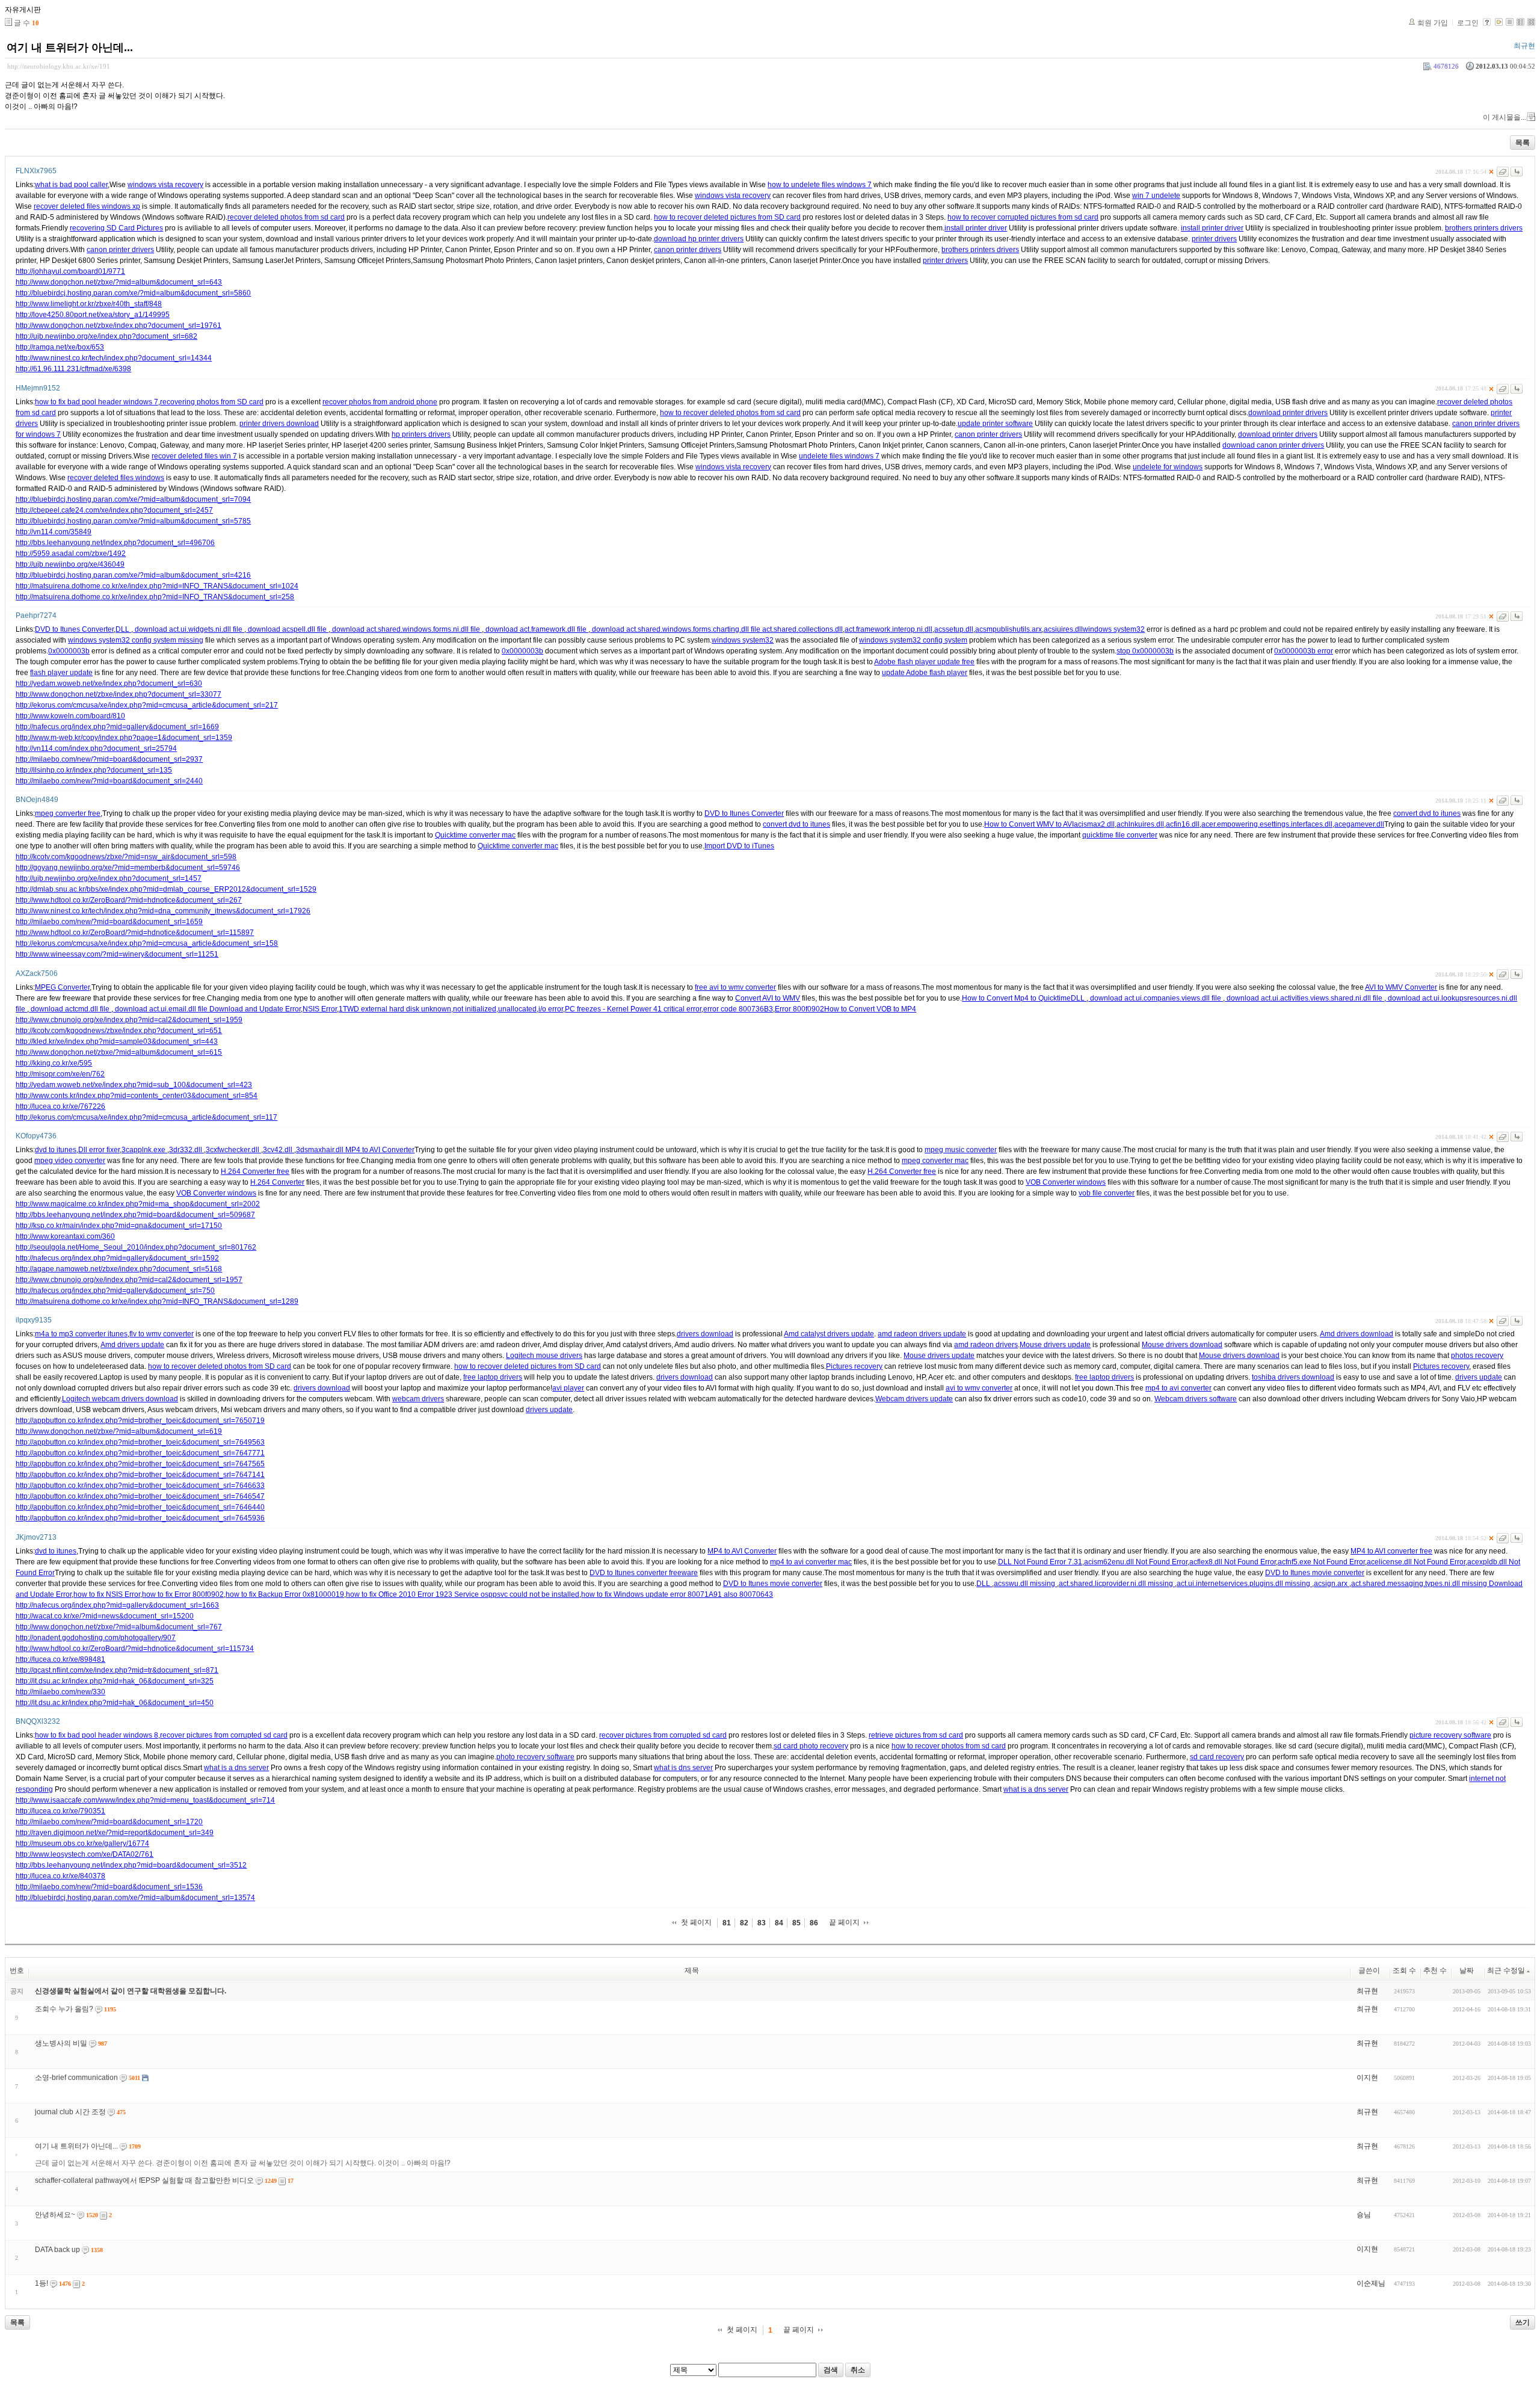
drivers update (1479, 1377)
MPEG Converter (62, 987)
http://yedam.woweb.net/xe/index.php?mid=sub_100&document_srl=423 (134, 1085)
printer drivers (1214, 239)
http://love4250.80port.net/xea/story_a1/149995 (93, 315)
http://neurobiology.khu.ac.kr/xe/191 (59, 66)
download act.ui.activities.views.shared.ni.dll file (1304, 998)
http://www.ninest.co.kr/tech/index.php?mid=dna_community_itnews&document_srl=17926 (163, 911)
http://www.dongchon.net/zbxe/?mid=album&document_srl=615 (119, 1052)
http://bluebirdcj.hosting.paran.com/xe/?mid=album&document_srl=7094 (133, 499)
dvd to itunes (56, 1150)
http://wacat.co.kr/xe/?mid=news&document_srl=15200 (105, 1616)
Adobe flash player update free (924, 662)
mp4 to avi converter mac (811, 1562)
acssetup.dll (954, 629)
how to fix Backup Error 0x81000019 (285, 1594)
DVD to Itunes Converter (74, 629)
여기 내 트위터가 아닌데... (70, 48)
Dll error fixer (99, 1150)
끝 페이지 (844, 1922)
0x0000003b (69, 651)
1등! (42, 2283)
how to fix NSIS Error (107, 1594)
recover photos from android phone (380, 402)
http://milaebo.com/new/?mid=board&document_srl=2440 (109, 781)
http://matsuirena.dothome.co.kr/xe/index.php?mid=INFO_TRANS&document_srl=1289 (157, 1301)
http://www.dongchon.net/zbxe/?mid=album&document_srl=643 (119, 282)
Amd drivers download (1357, 1334)
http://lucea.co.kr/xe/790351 (60, 1811)
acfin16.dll (1183, 824)
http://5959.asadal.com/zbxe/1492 (71, 554)
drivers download (705, 1334)
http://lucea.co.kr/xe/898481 (60, 1659)
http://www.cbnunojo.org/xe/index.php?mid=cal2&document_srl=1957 (129, 1280)
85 (796, 1923)
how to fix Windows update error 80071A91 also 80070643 (677, 1594)
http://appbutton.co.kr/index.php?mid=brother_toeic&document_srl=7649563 (140, 1442)
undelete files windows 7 (839, 456)
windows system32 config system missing (136, 640)
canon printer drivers (120, 250)
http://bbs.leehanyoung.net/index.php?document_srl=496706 (115, 543)
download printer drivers (1288, 413)
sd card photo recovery (811, 1746)
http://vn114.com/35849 (54, 532)
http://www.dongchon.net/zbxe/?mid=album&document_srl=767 (119, 1627)
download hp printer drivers (699, 239)
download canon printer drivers (1273, 445)
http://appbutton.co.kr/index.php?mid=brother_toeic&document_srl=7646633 (140, 1486)
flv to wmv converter (162, 1334)
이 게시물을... (1505, 117)
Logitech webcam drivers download (120, 1399)
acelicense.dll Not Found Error (1416, 1562)
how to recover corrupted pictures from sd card (1023, 217)
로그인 (1468, 23)
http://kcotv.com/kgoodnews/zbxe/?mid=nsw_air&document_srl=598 (126, 857)
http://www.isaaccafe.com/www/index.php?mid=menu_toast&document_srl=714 (145, 1800)
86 (814, 1923)
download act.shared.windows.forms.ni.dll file (406, 629)
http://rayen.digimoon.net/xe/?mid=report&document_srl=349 (115, 1833)
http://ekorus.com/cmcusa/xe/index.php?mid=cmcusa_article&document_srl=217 (147, 705)
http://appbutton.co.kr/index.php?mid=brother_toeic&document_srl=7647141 (140, 1475)
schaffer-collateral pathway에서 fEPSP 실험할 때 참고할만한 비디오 (144, 2180)
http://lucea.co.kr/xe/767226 (60, 1106)
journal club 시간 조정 (70, 2112)
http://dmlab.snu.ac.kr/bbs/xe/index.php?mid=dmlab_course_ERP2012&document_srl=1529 (166, 889)
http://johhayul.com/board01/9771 (70, 271)
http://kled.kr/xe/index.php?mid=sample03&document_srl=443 (117, 1041)
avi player (568, 1388)
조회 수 (1404, 1970)
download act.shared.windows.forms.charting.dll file (676, 629)
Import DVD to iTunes (739, 846)
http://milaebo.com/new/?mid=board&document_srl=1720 (109, 1822)
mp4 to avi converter (1178, 1388)
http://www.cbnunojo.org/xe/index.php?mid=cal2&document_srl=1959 (129, 1020)
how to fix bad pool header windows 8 (97, 1735)
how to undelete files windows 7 (820, 185)
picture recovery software (1450, 1735)
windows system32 (1114, 629)
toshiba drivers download (1293, 1377)
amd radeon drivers (986, 1345)
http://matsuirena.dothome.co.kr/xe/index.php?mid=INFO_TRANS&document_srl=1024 (157, 586)
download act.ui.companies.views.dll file (1156, 998)
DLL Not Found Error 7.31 (1040, 1562)
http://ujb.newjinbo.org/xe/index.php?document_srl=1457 (109, 878)
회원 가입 (1433, 23)
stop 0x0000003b (1145, 651)
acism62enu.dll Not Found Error (1136, 1562)
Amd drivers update (132, 1345)
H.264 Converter (277, 1182)
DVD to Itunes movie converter (1315, 1573)
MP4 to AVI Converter (380, 1150)
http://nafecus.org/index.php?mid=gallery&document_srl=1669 (117, 727)
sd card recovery (1217, 1757)
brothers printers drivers (1484, 228)
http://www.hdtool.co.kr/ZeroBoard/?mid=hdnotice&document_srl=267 (129, 900)
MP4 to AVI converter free (1391, 1551)
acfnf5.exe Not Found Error (1321, 1562)
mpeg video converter (70, 1161)
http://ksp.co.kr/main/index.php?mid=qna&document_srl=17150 (119, 1226)
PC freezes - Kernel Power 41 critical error (633, 1009)
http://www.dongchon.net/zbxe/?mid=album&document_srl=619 (119, 1431)
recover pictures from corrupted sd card (224, 1735)
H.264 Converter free (255, 1171)
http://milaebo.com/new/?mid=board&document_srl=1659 (109, 922)
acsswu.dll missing (1025, 1584)
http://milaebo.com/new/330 (60, 1692)
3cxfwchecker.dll (233, 1150)
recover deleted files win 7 (194, 456)
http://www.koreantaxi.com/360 (65, 1236)
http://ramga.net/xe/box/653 (60, 347)
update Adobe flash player (925, 673)
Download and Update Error (255, 1009)
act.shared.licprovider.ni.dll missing (1117, 1584)
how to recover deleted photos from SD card (220, 1366)
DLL (123, 629)
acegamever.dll (1359, 824)
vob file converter (1107, 1193)
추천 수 (1435, 1970)
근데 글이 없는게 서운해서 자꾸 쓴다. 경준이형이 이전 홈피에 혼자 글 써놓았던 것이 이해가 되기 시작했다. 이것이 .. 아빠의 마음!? (243, 2163)
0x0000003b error (1304, 651)
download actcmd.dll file (70, 1009)
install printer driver (976, 228)
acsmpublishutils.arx (1009, 629)
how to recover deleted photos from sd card (730, 413)
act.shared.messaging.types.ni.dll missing (1420, 1584)
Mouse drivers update (1055, 1345)
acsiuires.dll (1063, 629)
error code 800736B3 (738, 1009)
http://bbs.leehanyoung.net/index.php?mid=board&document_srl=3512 (131, 1865)
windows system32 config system (913, 640)
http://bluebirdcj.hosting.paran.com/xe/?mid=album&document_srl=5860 (133, 293)
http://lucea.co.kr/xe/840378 (60, 1876)
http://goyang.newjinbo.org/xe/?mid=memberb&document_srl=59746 (128, 868)
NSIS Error (320, 1009)
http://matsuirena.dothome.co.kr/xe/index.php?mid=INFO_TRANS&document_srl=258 (155, 597)
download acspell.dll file (287, 629)
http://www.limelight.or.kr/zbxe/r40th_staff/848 (89, 304)
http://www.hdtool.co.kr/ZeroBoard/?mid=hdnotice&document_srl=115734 (135, 1649)
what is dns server (683, 1768)
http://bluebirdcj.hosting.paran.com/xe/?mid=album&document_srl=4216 (133, 575)
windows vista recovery (165, 185)
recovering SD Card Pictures (116, 228)
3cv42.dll (279, 1150)
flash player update (61, 673)
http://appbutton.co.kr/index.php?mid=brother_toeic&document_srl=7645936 (140, 1518)
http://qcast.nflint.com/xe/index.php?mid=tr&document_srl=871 (117, 1670)
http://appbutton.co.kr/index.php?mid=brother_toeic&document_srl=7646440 (140, 1507)
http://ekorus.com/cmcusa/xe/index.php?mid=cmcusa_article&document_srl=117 (146, 1117)
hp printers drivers (421, 434)
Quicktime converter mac (475, 835)
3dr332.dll (186, 1150)
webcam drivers (418, 1399)
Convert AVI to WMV (768, 998)
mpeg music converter (961, 1150)
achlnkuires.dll (1140, 824)
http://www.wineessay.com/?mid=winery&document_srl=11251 (117, 954)
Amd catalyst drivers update (829, 1334)
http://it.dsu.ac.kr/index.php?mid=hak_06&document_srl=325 (115, 1681)
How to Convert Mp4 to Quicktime (1016, 998)
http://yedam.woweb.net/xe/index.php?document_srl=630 (109, 683)
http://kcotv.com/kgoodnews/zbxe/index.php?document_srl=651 (119, 1031)
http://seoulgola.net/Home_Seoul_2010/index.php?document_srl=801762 (136, 1247)
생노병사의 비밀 (61, 2043)
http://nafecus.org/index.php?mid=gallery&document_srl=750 (115, 1291)
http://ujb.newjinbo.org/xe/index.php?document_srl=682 (106, 336)
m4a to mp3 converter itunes (81, 1334)
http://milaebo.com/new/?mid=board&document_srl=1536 (109, 1887)
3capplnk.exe (144, 1150)
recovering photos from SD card (212, 402)
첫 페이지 (696, 1922)
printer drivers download (279, 424)
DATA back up (57, 2250)
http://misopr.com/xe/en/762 (60, 1074)
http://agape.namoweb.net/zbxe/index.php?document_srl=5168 (119, 1269)
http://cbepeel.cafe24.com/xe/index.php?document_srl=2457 (114, 510)
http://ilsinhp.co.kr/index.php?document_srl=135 (94, 770)
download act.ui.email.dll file (161, 1009)
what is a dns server (236, 1768)
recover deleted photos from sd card (286, 217)
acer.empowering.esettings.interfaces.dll (1267, 824)
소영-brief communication (76, 2078)
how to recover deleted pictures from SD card (727, 217)
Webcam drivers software (1196, 1399)
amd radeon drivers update (922, 1334)
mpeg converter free (68, 813)
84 (779, 1923)
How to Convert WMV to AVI (1029, 824)
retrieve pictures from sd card (916, 1735)
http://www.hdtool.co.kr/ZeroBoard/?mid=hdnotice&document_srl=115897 (135, 933)
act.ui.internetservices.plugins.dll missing (1244, 1584)
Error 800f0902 (799, 1009)
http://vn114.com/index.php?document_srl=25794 (96, 748)
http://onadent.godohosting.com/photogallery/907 (96, 1638)
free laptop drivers (493, 1377)
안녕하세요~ (55, 2215)
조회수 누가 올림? (64, 2009)
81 (727, 1923)
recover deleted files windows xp (87, 206)
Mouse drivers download (1182, 1345)
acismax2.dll (1094, 824)
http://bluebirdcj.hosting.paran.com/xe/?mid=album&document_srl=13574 (135, 1898)
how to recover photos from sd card (949, 1746)
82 (744, 1923)
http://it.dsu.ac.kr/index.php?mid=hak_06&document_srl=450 (115, 1703)
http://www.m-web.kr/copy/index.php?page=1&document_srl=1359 (124, 738)
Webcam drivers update (914, 1399)
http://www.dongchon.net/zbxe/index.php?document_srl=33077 (119, 694)
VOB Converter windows (1066, 1182)
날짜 (1467, 1970)
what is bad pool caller (71, 185)
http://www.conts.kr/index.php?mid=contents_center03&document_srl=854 (137, 1096)
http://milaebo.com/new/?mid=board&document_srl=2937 (109, 759)
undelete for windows (1168, 467)
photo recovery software (535, 1757)
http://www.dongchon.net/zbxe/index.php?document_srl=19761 (119, 326)
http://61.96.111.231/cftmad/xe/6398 (73, 369)
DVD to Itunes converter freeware (644, 1573)
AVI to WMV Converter (1401, 987)
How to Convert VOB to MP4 (870, 1009)
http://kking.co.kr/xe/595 (54, 1063)
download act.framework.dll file (536, 629)
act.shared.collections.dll (802, 629)
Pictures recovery (854, 1366)
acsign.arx (1332, 1584)
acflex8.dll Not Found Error (1233, 1562)
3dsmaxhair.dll (321, 1150)
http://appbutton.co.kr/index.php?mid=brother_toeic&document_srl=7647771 (140, 1453)
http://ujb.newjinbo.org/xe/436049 (70, 564)
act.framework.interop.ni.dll (889, 629)
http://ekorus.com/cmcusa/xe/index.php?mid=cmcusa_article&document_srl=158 (147, 943)
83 (762, 1923)
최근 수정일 (1506, 1970)
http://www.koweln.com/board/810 (70, 716)
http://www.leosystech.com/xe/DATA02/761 (85, 1854)
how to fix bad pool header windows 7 (97, 402)
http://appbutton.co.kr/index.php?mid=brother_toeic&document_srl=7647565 (140, 1464)
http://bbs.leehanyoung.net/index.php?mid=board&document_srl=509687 (135, 1215)
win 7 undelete (1156, 196)
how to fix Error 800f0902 (183, 1594)
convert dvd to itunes (1427, 813)
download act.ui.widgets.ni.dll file (189, 629)
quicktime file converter (1120, 835)
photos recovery (1477, 1356)
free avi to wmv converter (735, 987)
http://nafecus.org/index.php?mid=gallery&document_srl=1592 (117, 1258)
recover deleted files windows (116, 478)
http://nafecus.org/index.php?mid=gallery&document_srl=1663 (117, 1605)
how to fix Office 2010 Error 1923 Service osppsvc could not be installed (463, 1594)
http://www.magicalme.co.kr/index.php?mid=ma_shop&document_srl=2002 (138, 1204)
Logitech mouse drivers (544, 1356)
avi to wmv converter (979, 1388)
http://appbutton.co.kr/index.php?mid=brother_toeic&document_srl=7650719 (140, 1421)
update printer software (995, 424)
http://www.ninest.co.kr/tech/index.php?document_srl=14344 (114, 358)
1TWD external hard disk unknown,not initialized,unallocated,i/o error (451, 1009)
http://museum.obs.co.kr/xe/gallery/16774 (82, 1844)
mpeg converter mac (935, 1161)
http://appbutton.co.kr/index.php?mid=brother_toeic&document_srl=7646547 (140, 1496)
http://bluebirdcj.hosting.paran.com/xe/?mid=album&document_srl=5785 (133, 521)
